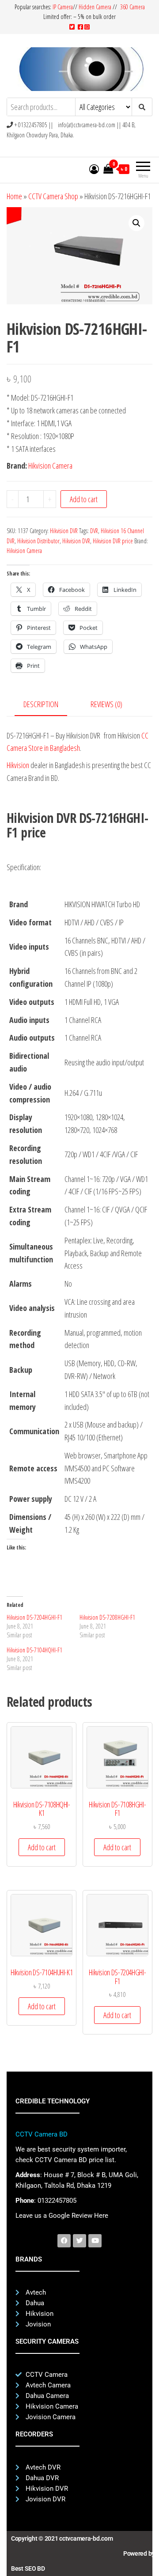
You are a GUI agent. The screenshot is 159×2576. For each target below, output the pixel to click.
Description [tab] (41, 704)
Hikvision (18, 765)
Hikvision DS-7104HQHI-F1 (34, 1650)
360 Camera (132, 7)
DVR (94, 531)
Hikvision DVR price (113, 541)
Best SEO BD (28, 2568)
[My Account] (94, 169)
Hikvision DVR (64, 531)
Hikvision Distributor (38, 541)
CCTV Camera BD (42, 2134)
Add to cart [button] (42, 1847)
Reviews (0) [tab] (106, 704)
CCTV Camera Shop (53, 196)
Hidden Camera (95, 7)
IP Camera (63, 7)
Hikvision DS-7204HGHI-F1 (34, 1617)
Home (14, 196)
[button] (136, 223)
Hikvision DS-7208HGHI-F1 (107, 1617)
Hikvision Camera (50, 466)
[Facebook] (64, 2241)
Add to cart (84, 499)
